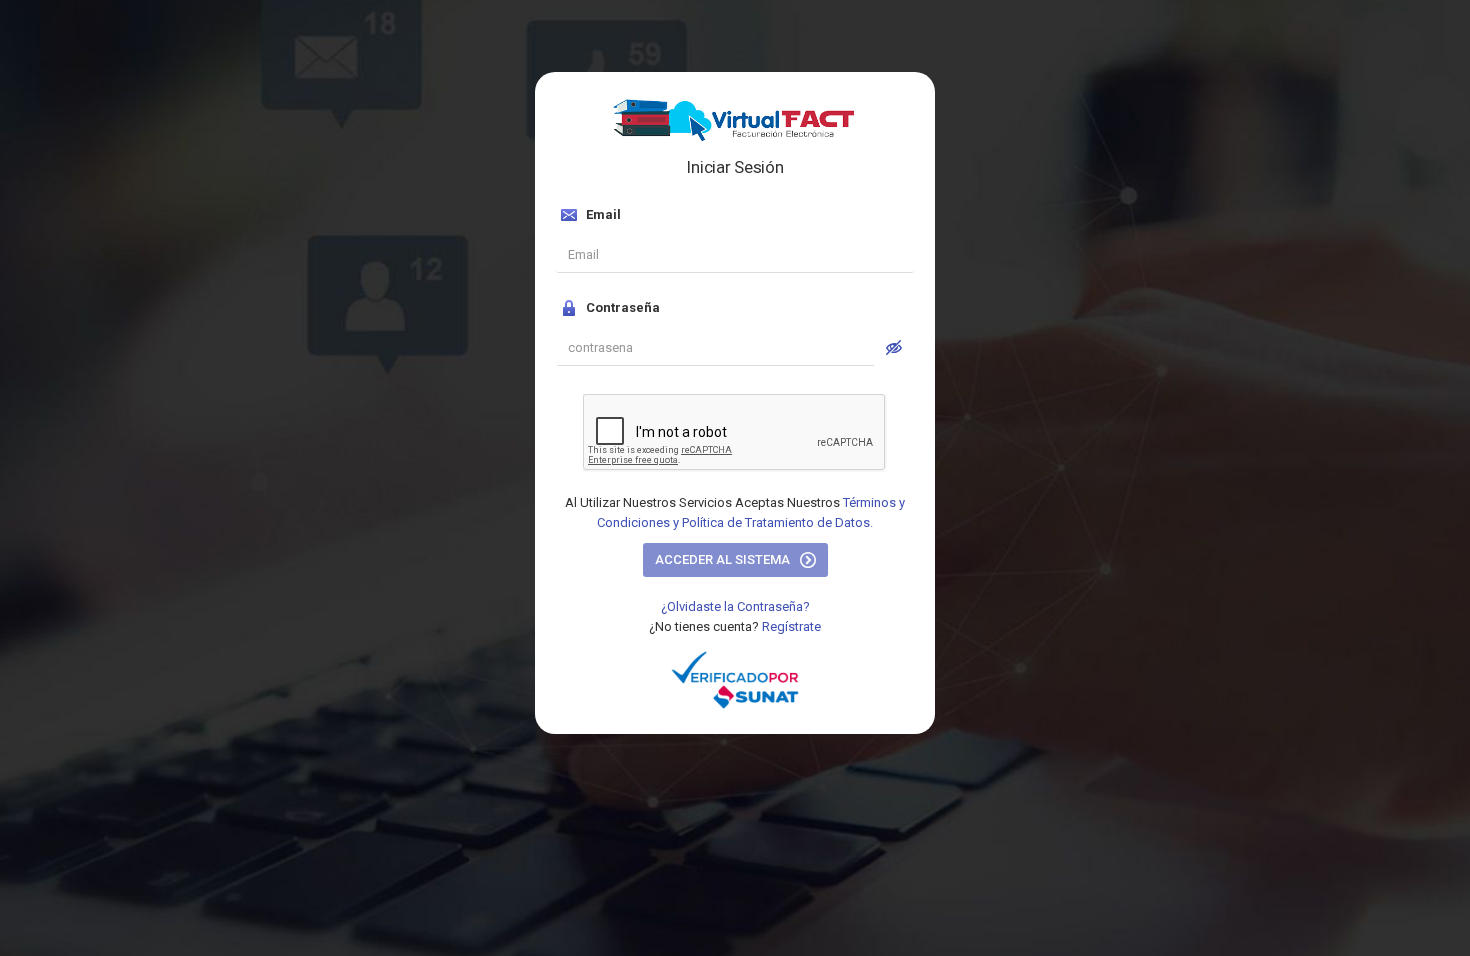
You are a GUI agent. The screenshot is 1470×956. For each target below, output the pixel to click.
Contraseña (621, 307)
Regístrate (791, 626)
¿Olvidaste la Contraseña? (735, 606)
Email (602, 214)
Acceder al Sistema (724, 559)
